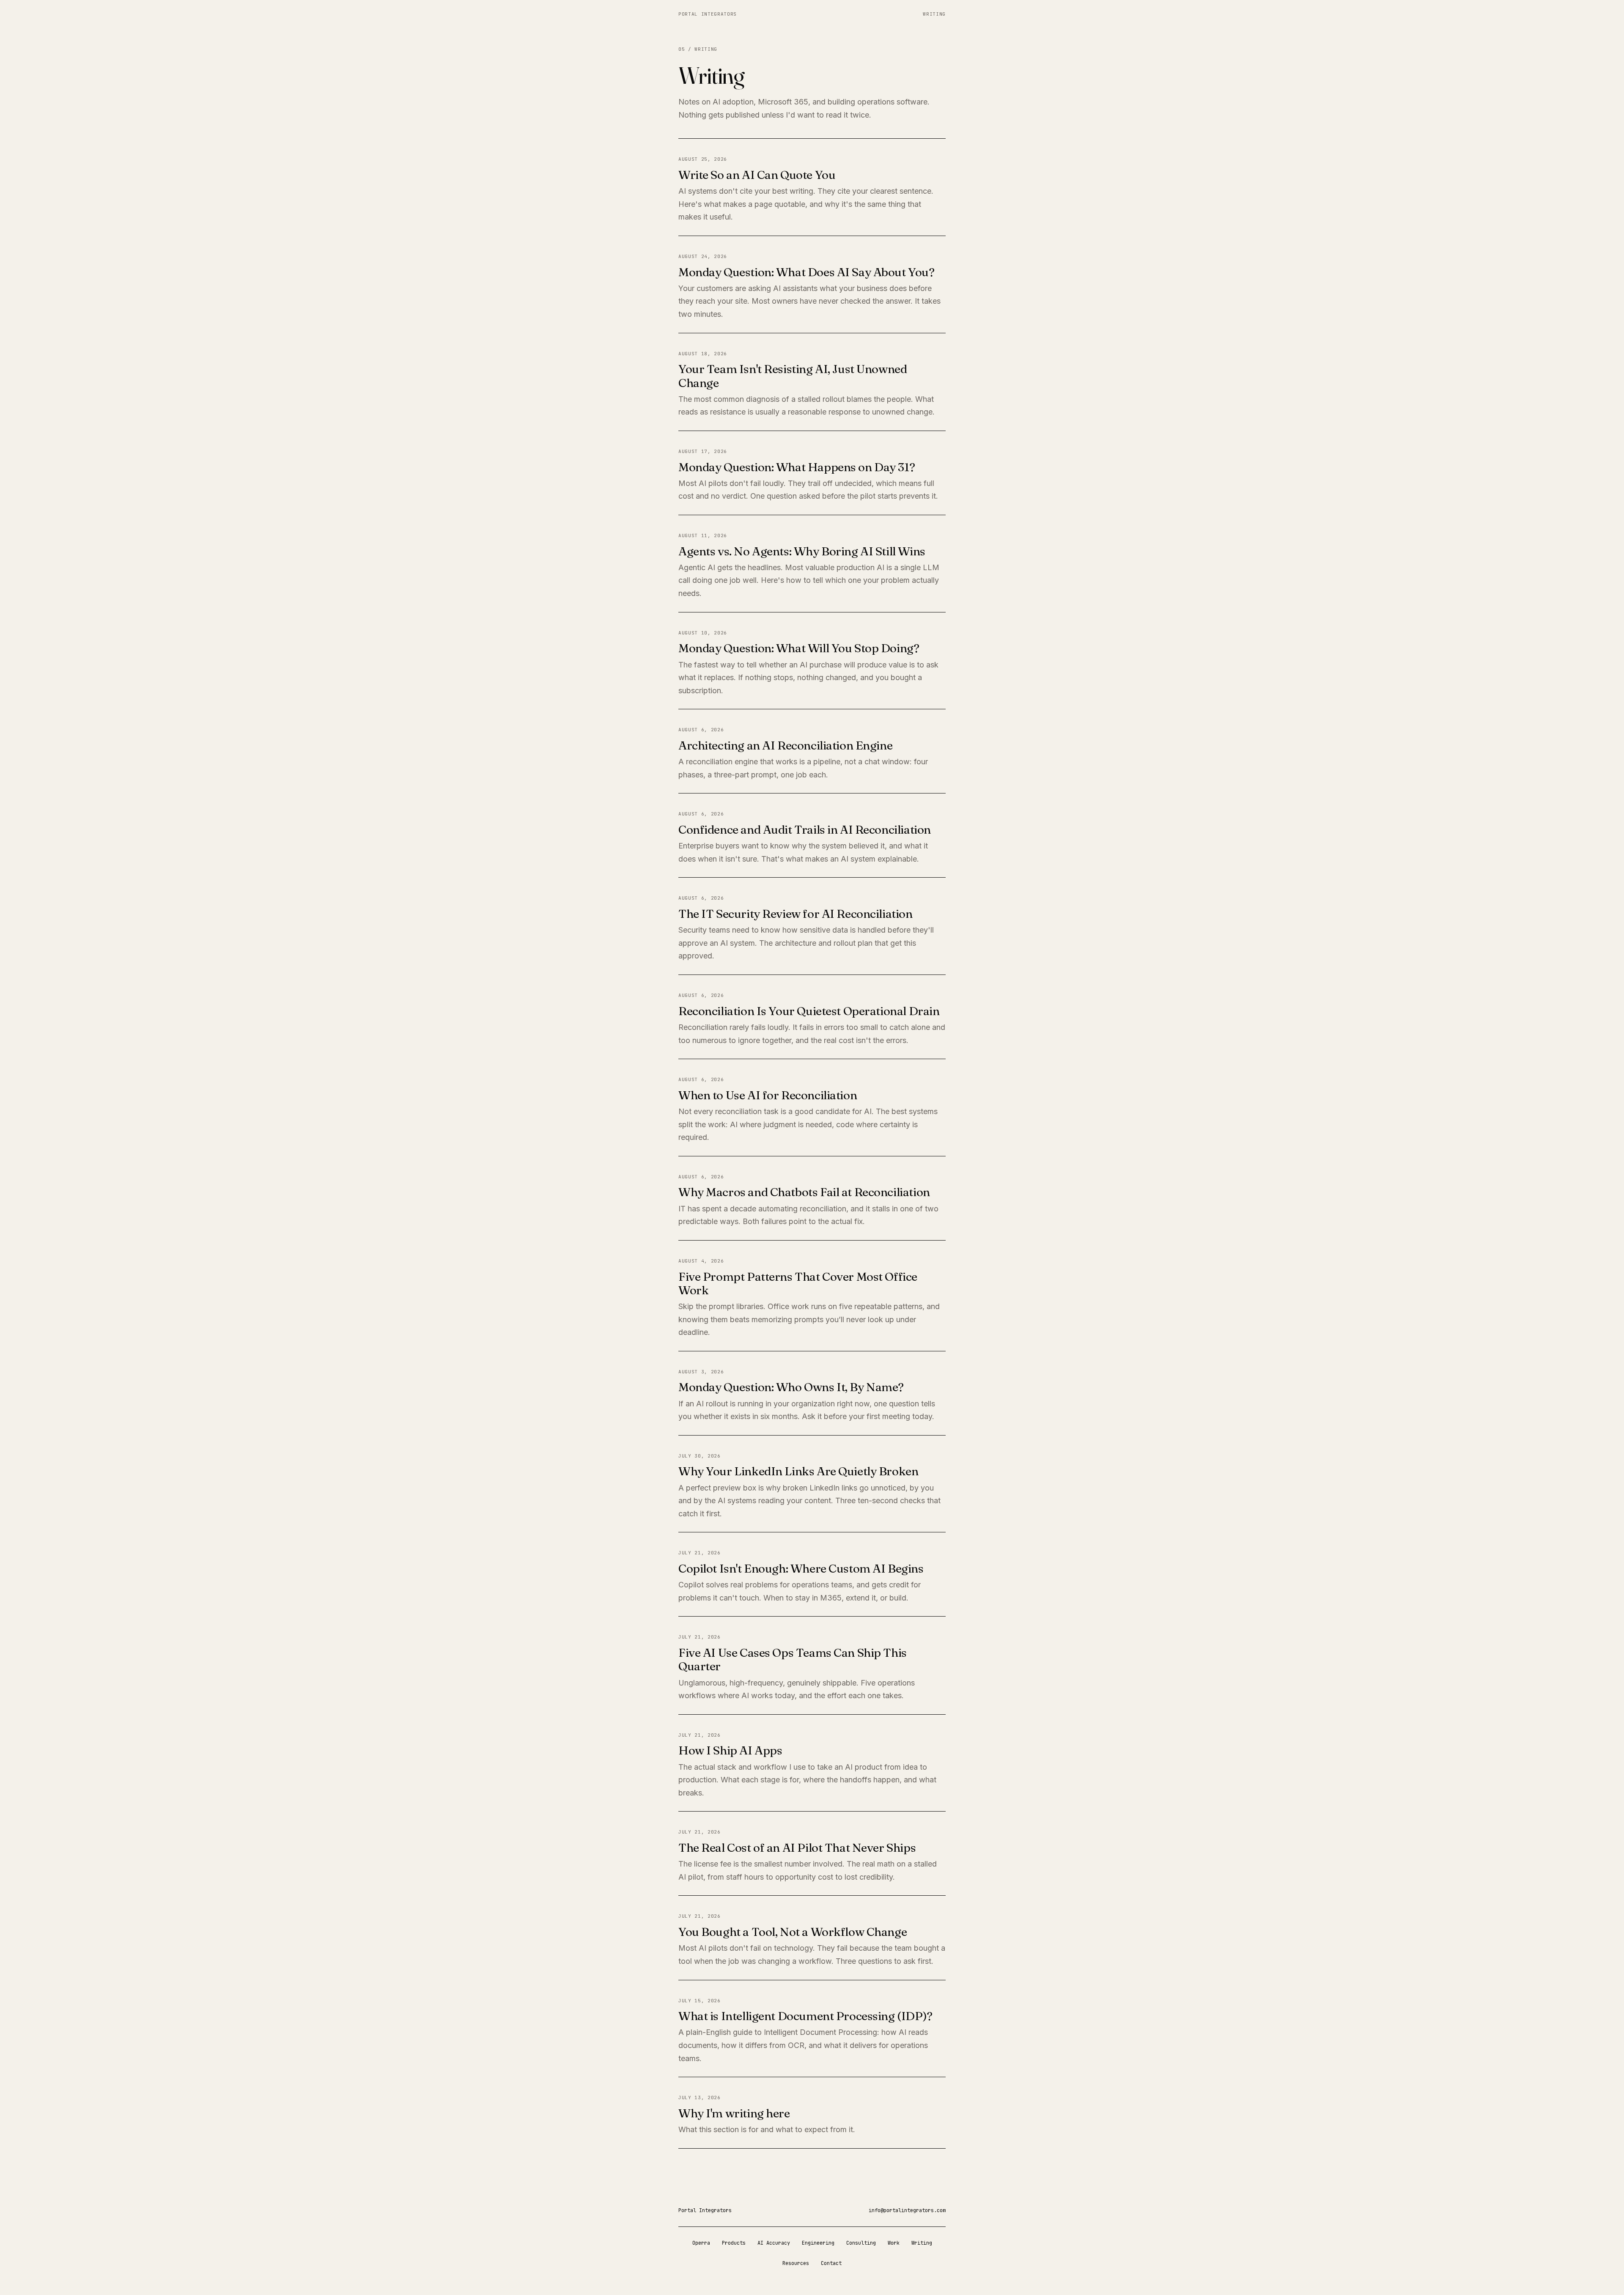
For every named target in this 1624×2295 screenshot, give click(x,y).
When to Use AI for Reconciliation (768, 1095)
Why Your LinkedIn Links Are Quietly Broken (798, 1471)
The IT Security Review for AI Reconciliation (796, 914)
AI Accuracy (774, 2243)
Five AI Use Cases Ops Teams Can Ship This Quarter (793, 1659)
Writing (934, 14)
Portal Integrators (708, 14)
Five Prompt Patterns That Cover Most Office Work (798, 1283)
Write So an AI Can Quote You (757, 175)
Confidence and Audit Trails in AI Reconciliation (805, 829)
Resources (796, 2263)
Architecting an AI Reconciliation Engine (785, 745)
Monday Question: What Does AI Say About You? (807, 272)
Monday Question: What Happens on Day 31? (797, 467)
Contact (831, 2263)
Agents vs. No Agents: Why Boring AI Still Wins (802, 551)
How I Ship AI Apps (730, 1750)
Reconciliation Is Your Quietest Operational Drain (809, 1011)
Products (734, 2243)
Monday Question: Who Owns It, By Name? (791, 1387)
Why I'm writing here (734, 2113)
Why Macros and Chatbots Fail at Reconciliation (804, 1192)
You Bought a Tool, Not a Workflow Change (793, 1932)
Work (894, 2243)
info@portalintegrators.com (907, 2210)
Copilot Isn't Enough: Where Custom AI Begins (801, 1568)
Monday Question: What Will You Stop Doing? (799, 648)
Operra (701, 2243)
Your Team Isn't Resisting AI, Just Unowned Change (793, 376)
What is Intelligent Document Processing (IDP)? (805, 2016)
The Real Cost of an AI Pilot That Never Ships (797, 1848)
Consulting (861, 2243)
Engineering (818, 2243)
